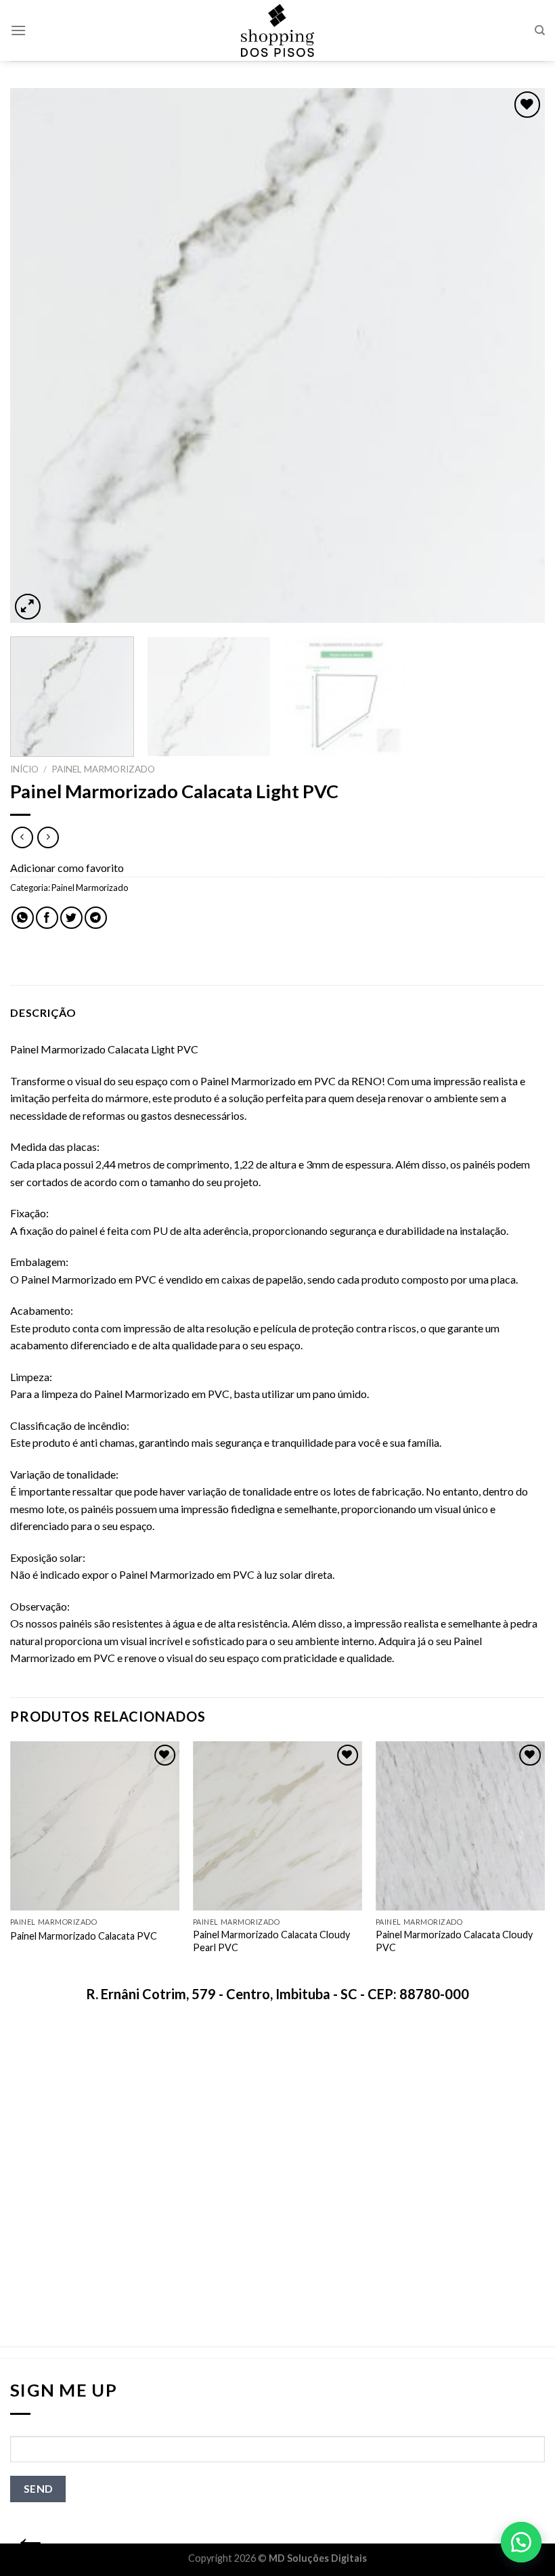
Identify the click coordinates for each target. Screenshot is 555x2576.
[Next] (517, 355)
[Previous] (38, 355)
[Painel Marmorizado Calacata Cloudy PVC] (460, 1826)
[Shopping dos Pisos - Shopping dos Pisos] (277, 30)
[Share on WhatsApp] (23, 918)
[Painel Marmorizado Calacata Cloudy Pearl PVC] (277, 1826)
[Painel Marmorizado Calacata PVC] (95, 1826)
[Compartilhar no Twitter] (71, 918)
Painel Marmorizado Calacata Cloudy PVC (454, 1941)
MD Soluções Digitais (318, 2558)
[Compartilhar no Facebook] (47, 918)
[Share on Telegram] (96, 918)
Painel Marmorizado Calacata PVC (84, 1936)
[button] (521, 2542)
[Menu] (18, 30)
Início (24, 769)
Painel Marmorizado (103, 769)
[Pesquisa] (540, 30)
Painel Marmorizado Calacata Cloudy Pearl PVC (271, 1941)
